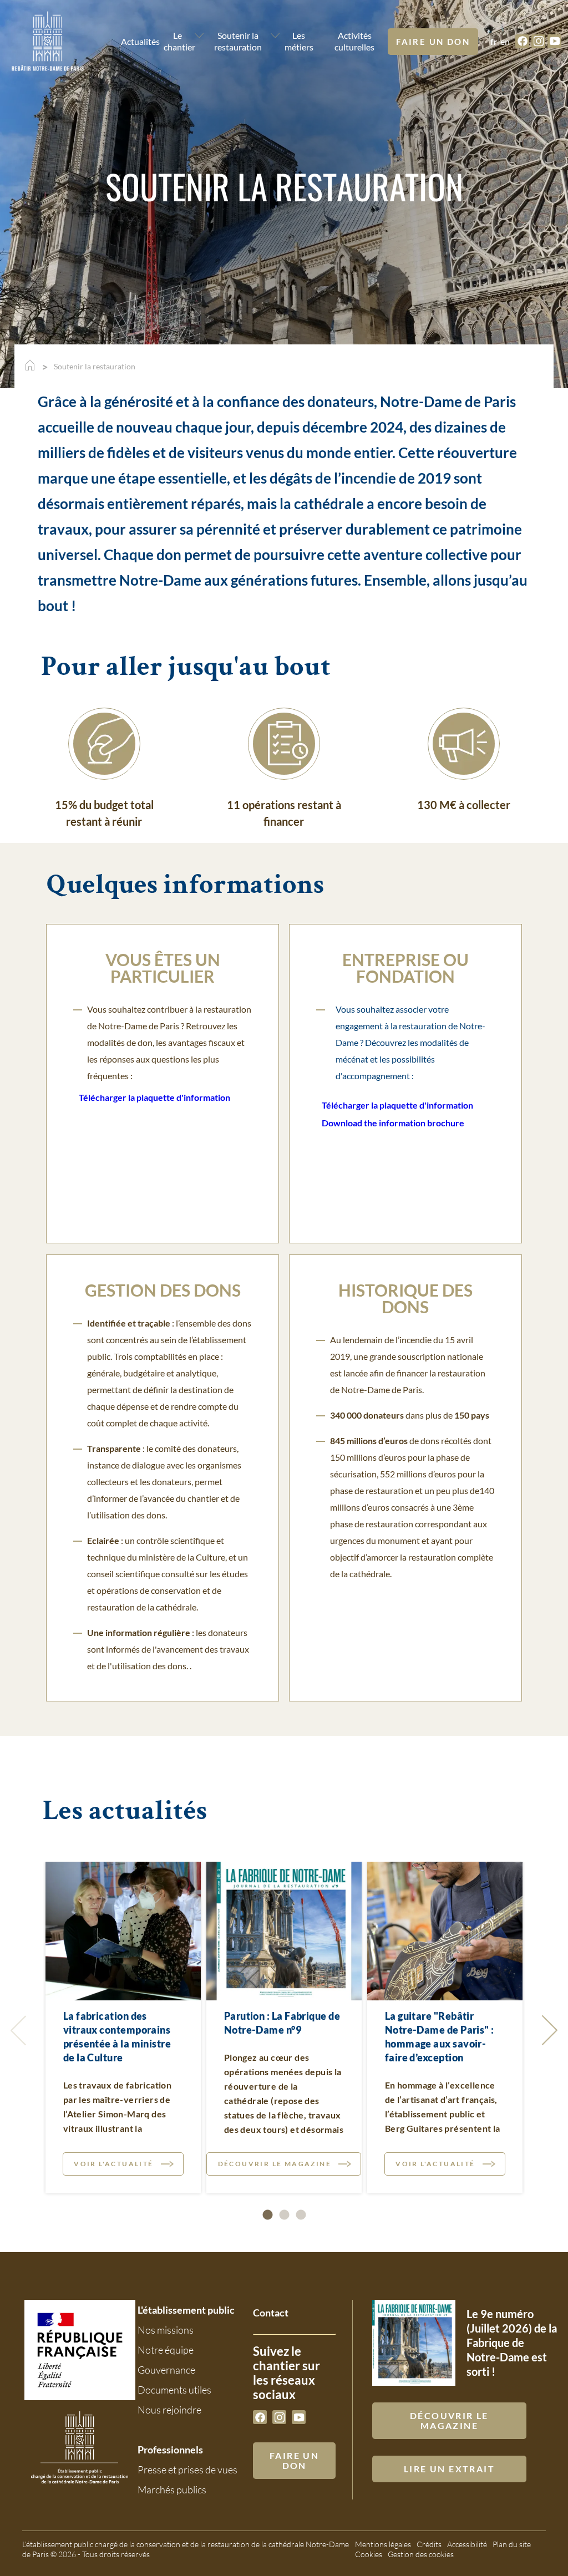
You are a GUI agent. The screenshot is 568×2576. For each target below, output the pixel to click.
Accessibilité (467, 2544)
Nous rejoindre (169, 2410)
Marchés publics (172, 2489)
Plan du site (512, 2544)
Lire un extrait (449, 2469)
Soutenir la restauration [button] (238, 41)
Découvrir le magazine (275, 2164)
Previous (21, 2030)
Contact (271, 2313)
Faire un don (433, 42)
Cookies (369, 2554)
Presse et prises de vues (187, 2470)
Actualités (133, 41)
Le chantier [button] (177, 41)
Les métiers (298, 41)
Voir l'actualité (113, 2164)
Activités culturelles (354, 41)
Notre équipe (166, 2350)
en (505, 41)
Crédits (429, 2544)
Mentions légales (383, 2544)
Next (547, 2030)
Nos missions (166, 2330)
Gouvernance (166, 2370)
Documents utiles (174, 2390)
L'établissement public (186, 2310)
